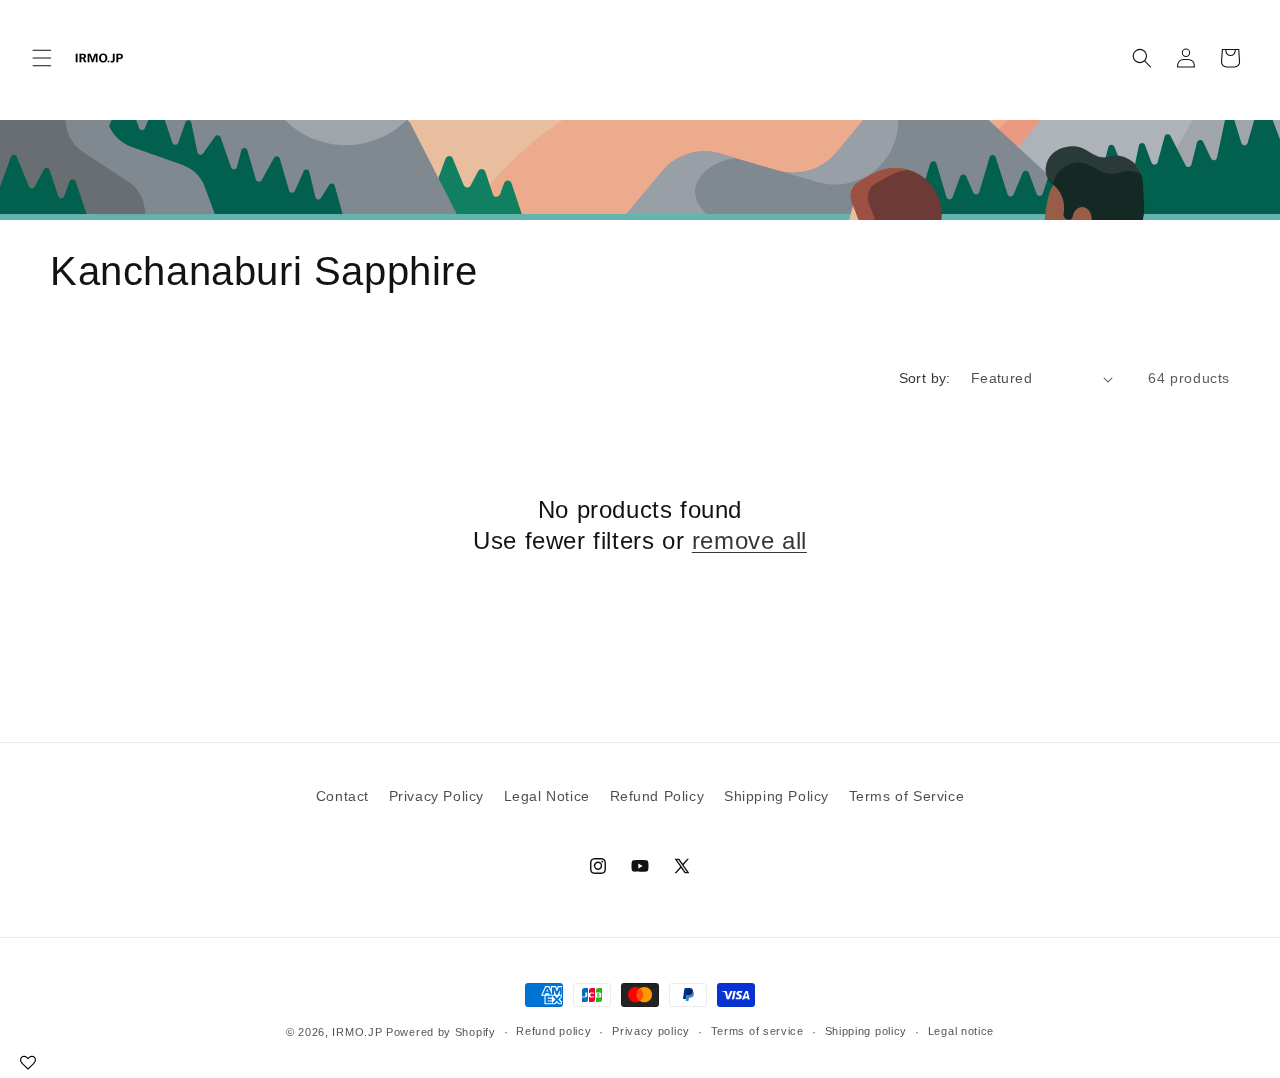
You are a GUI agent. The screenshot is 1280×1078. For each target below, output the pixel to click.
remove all (749, 540)
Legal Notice (547, 796)
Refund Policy (657, 796)
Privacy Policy (436, 796)
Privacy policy (651, 1031)
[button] (42, 58)
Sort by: (925, 378)
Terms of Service (907, 796)
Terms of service (757, 1031)
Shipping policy (866, 1031)
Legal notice (961, 1031)
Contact (342, 796)
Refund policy (553, 1031)
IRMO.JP (357, 1032)
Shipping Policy (776, 796)
